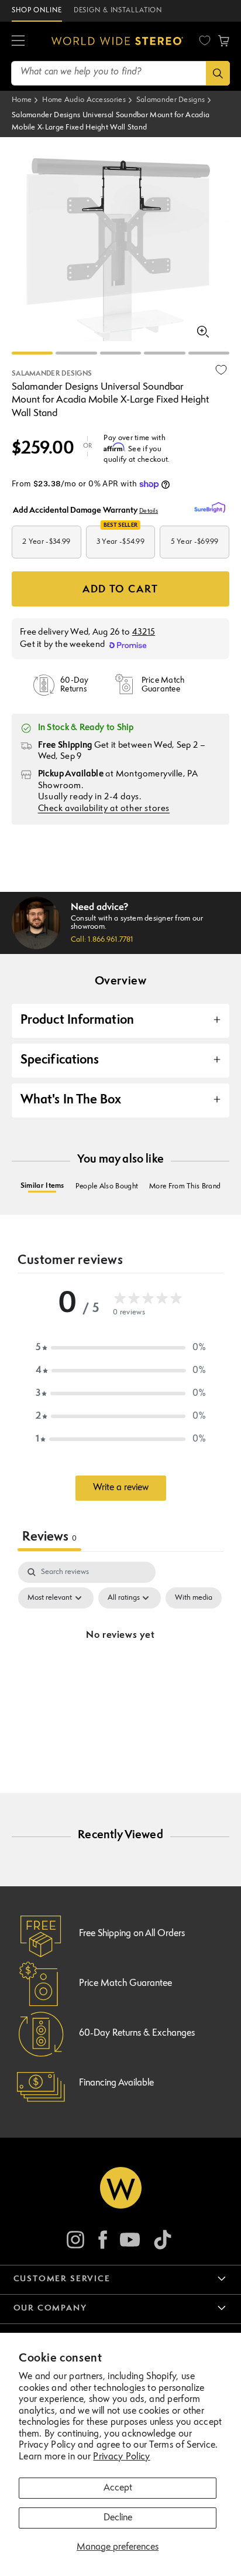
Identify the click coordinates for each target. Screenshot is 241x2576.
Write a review (121, 1488)
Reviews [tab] (49, 1537)
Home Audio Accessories (84, 100)
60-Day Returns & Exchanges (137, 2033)
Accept (118, 2488)
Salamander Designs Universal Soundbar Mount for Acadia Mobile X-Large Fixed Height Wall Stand (111, 122)
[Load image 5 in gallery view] (209, 353)
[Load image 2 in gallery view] (76, 353)
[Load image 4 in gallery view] (164, 353)
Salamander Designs (171, 100)
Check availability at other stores (104, 809)
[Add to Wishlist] (221, 370)
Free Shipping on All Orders (132, 1934)
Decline (118, 2518)
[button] (18, 41)
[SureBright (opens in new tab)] (212, 508)
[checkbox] (194, 1598)
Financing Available (116, 2083)
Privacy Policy (121, 2457)
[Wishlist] (205, 40)
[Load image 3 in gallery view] (120, 353)
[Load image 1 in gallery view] (32, 353)
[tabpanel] (120, 1662)
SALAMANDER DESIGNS (52, 374)
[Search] (218, 73)
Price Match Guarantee (125, 1984)
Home (22, 100)
